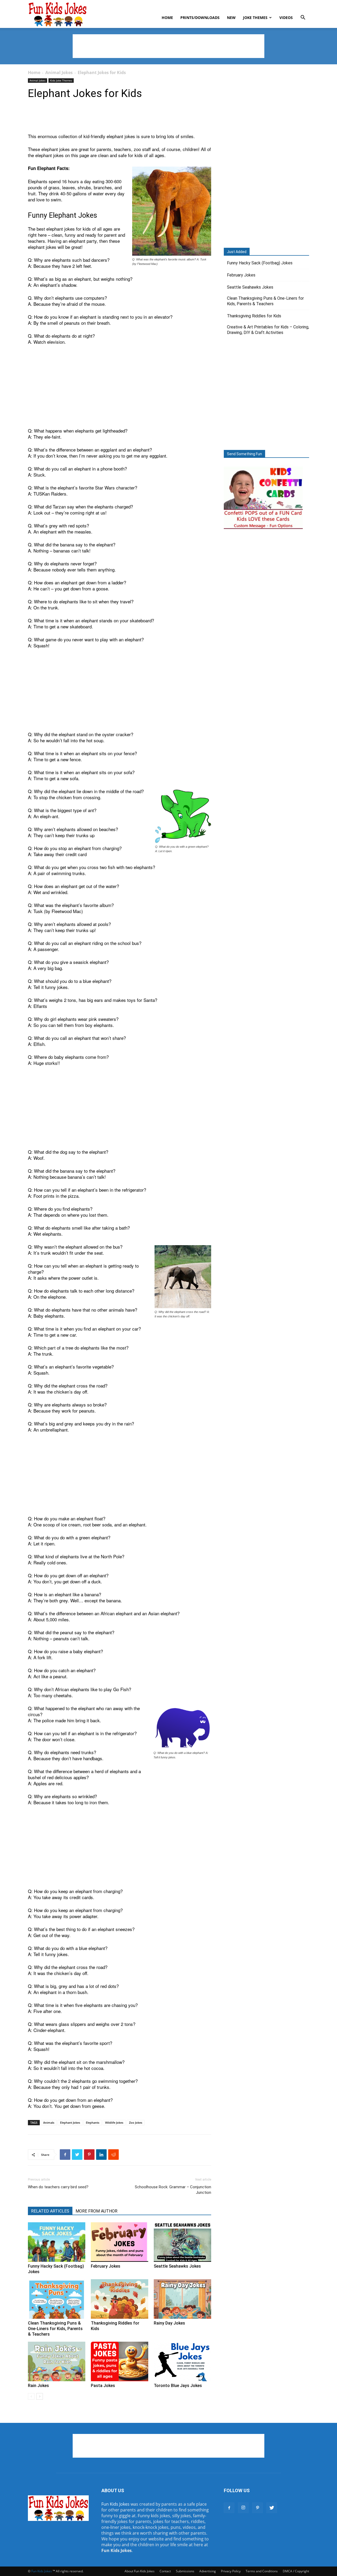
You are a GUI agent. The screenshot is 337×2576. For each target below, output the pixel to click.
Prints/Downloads (200, 18)
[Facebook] (229, 2508)
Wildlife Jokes (114, 2123)
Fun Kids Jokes (115, 2504)
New (231, 18)
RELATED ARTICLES (50, 2211)
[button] (303, 18)
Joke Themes (255, 18)
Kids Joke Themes (61, 80)
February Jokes (106, 2266)
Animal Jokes (59, 72)
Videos (286, 18)
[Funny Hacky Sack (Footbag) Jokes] (57, 2242)
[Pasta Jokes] (120, 2361)
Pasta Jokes (103, 2386)
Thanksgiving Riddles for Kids (254, 316)
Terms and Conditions (262, 2571)
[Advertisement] (168, 46)
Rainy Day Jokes (169, 2323)
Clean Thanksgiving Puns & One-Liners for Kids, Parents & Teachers (55, 2329)
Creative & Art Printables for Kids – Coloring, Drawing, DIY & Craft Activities (268, 330)
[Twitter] (272, 2508)
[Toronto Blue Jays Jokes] (182, 2361)
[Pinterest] (257, 2508)
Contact (165, 2571)
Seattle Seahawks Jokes (177, 2266)
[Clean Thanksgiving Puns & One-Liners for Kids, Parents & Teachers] (57, 2299)
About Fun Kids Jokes (140, 2571)
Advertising (208, 2571)
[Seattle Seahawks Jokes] (182, 2242)
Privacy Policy (231, 2571)
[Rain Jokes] (57, 2361)
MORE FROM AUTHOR (96, 2211)
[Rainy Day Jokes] (182, 2299)
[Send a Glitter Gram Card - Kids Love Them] (263, 529)
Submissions (185, 2571)
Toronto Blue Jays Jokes (178, 2386)
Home (167, 18)
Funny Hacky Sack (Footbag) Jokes (260, 263)
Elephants (93, 2123)
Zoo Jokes (136, 2123)
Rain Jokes (38, 2386)
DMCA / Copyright (296, 2571)
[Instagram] (243, 2508)
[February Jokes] (120, 2242)
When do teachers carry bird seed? (58, 2187)
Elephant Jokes (70, 2123)
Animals (49, 2123)
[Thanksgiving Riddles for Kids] (120, 2299)
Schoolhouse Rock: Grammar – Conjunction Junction (173, 2190)
